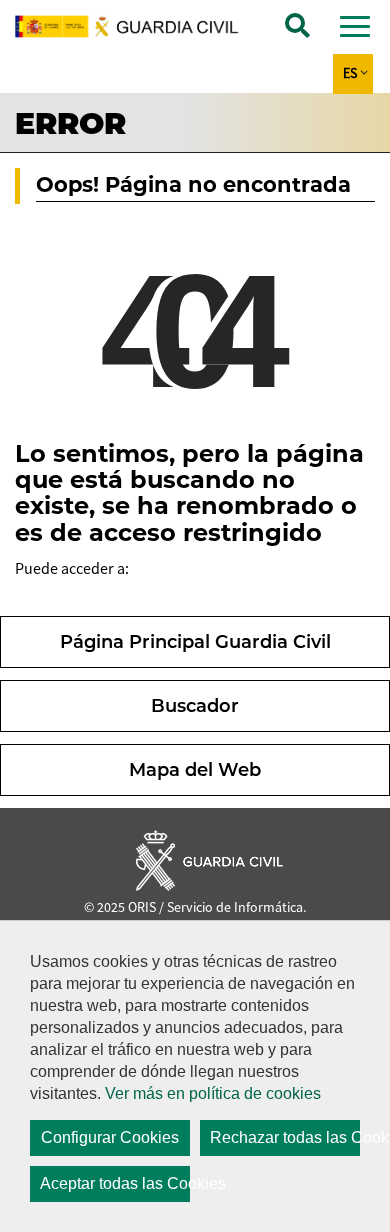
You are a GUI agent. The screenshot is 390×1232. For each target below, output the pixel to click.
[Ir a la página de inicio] (137, 26)
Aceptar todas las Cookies (115, 1183)
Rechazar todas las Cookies (285, 1137)
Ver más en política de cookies (213, 1093)
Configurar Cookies (110, 1137)
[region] (195, 1076)
